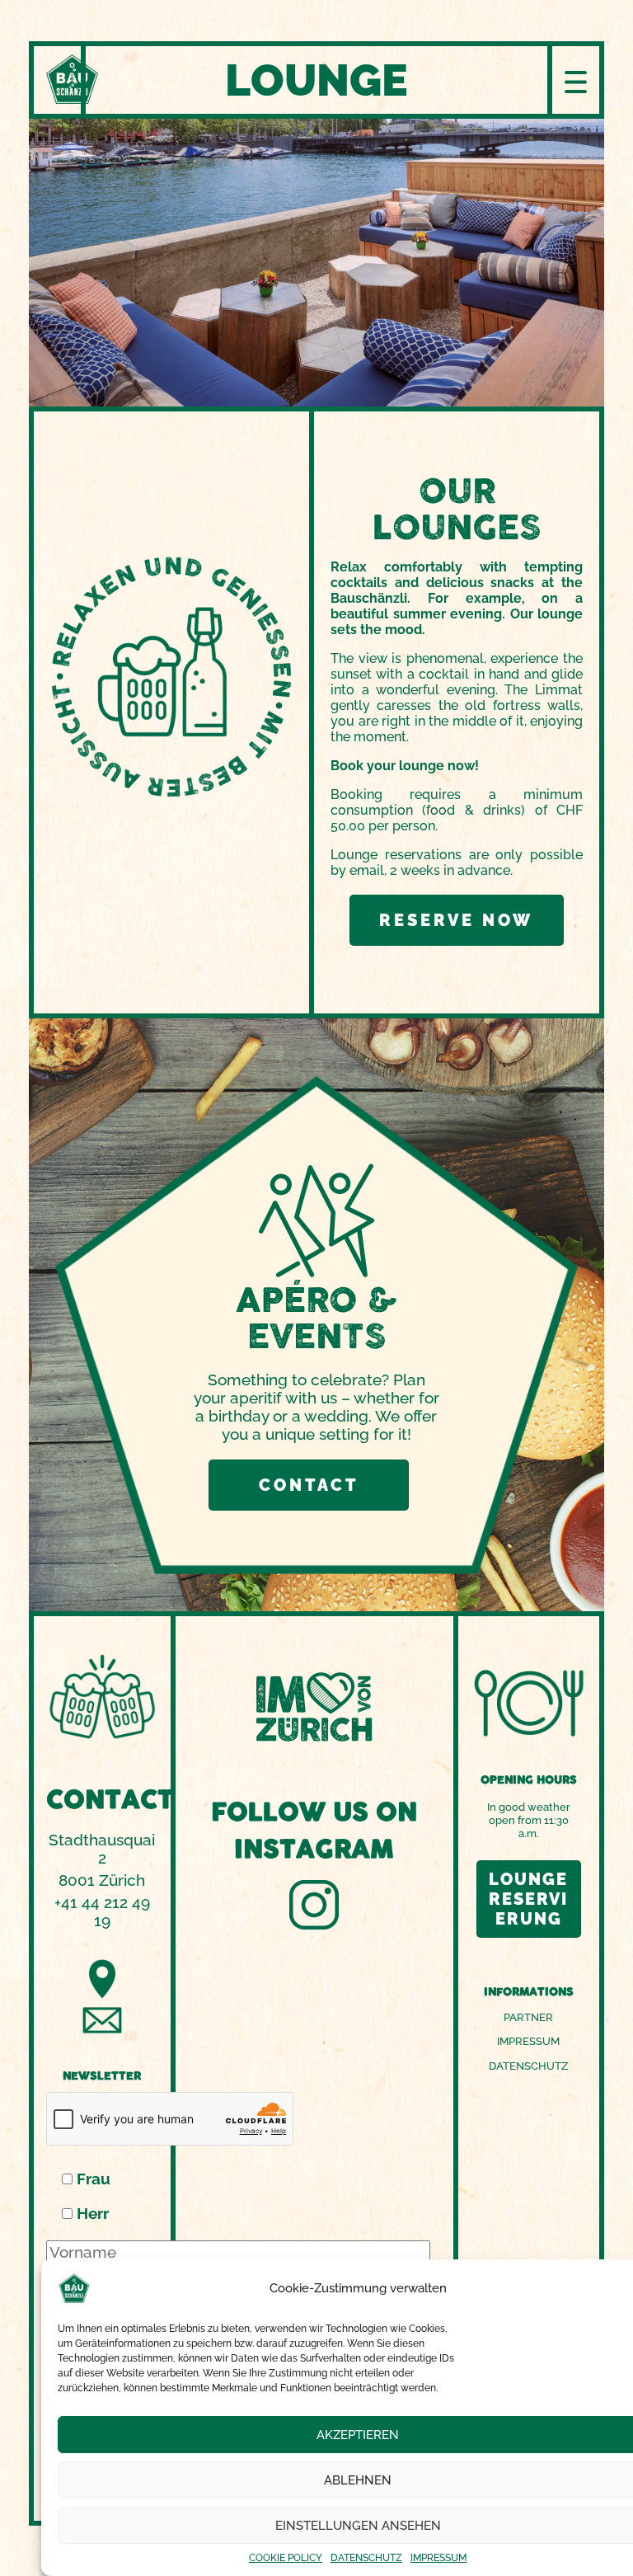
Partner (528, 2017)
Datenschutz (366, 2558)
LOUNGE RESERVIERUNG (528, 1899)
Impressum (438, 2558)
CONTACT (309, 1485)
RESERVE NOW (456, 920)
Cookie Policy (286, 2558)
